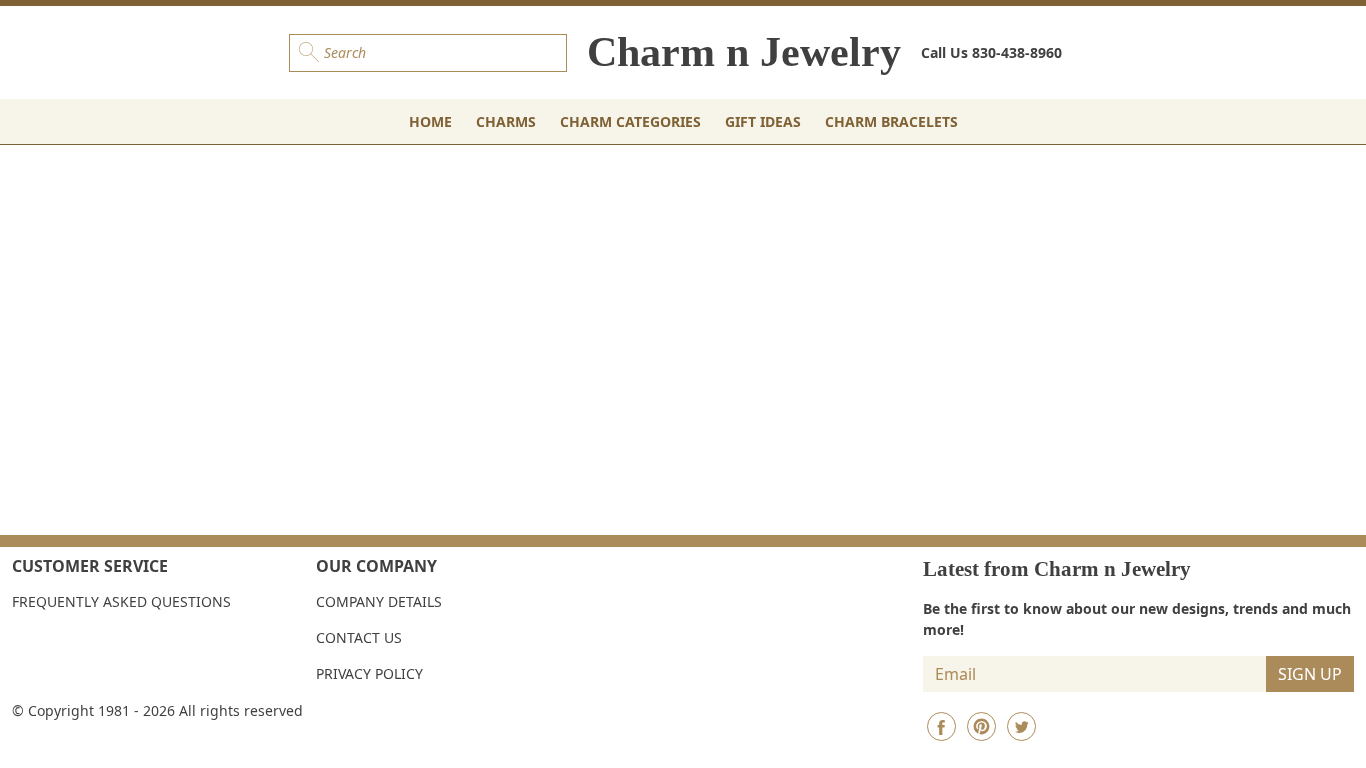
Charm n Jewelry (744, 52)
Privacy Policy (369, 673)
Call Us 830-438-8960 (991, 52)
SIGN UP (1310, 674)
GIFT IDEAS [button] (763, 121)
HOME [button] (430, 121)
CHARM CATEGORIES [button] (630, 121)
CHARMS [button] (506, 121)
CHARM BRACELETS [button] (891, 121)
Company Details (379, 601)
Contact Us (359, 637)
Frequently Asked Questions (121, 601)
